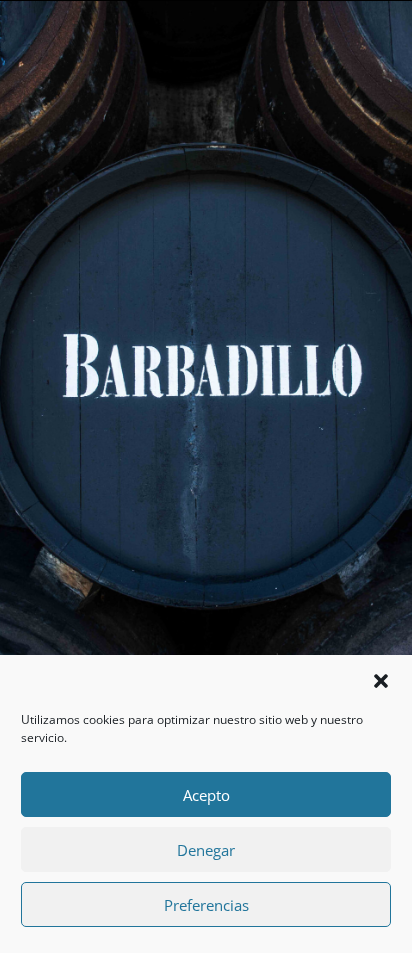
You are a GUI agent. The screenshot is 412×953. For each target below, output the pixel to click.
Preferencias (206, 905)
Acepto (206, 795)
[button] (381, 681)
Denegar (206, 850)
